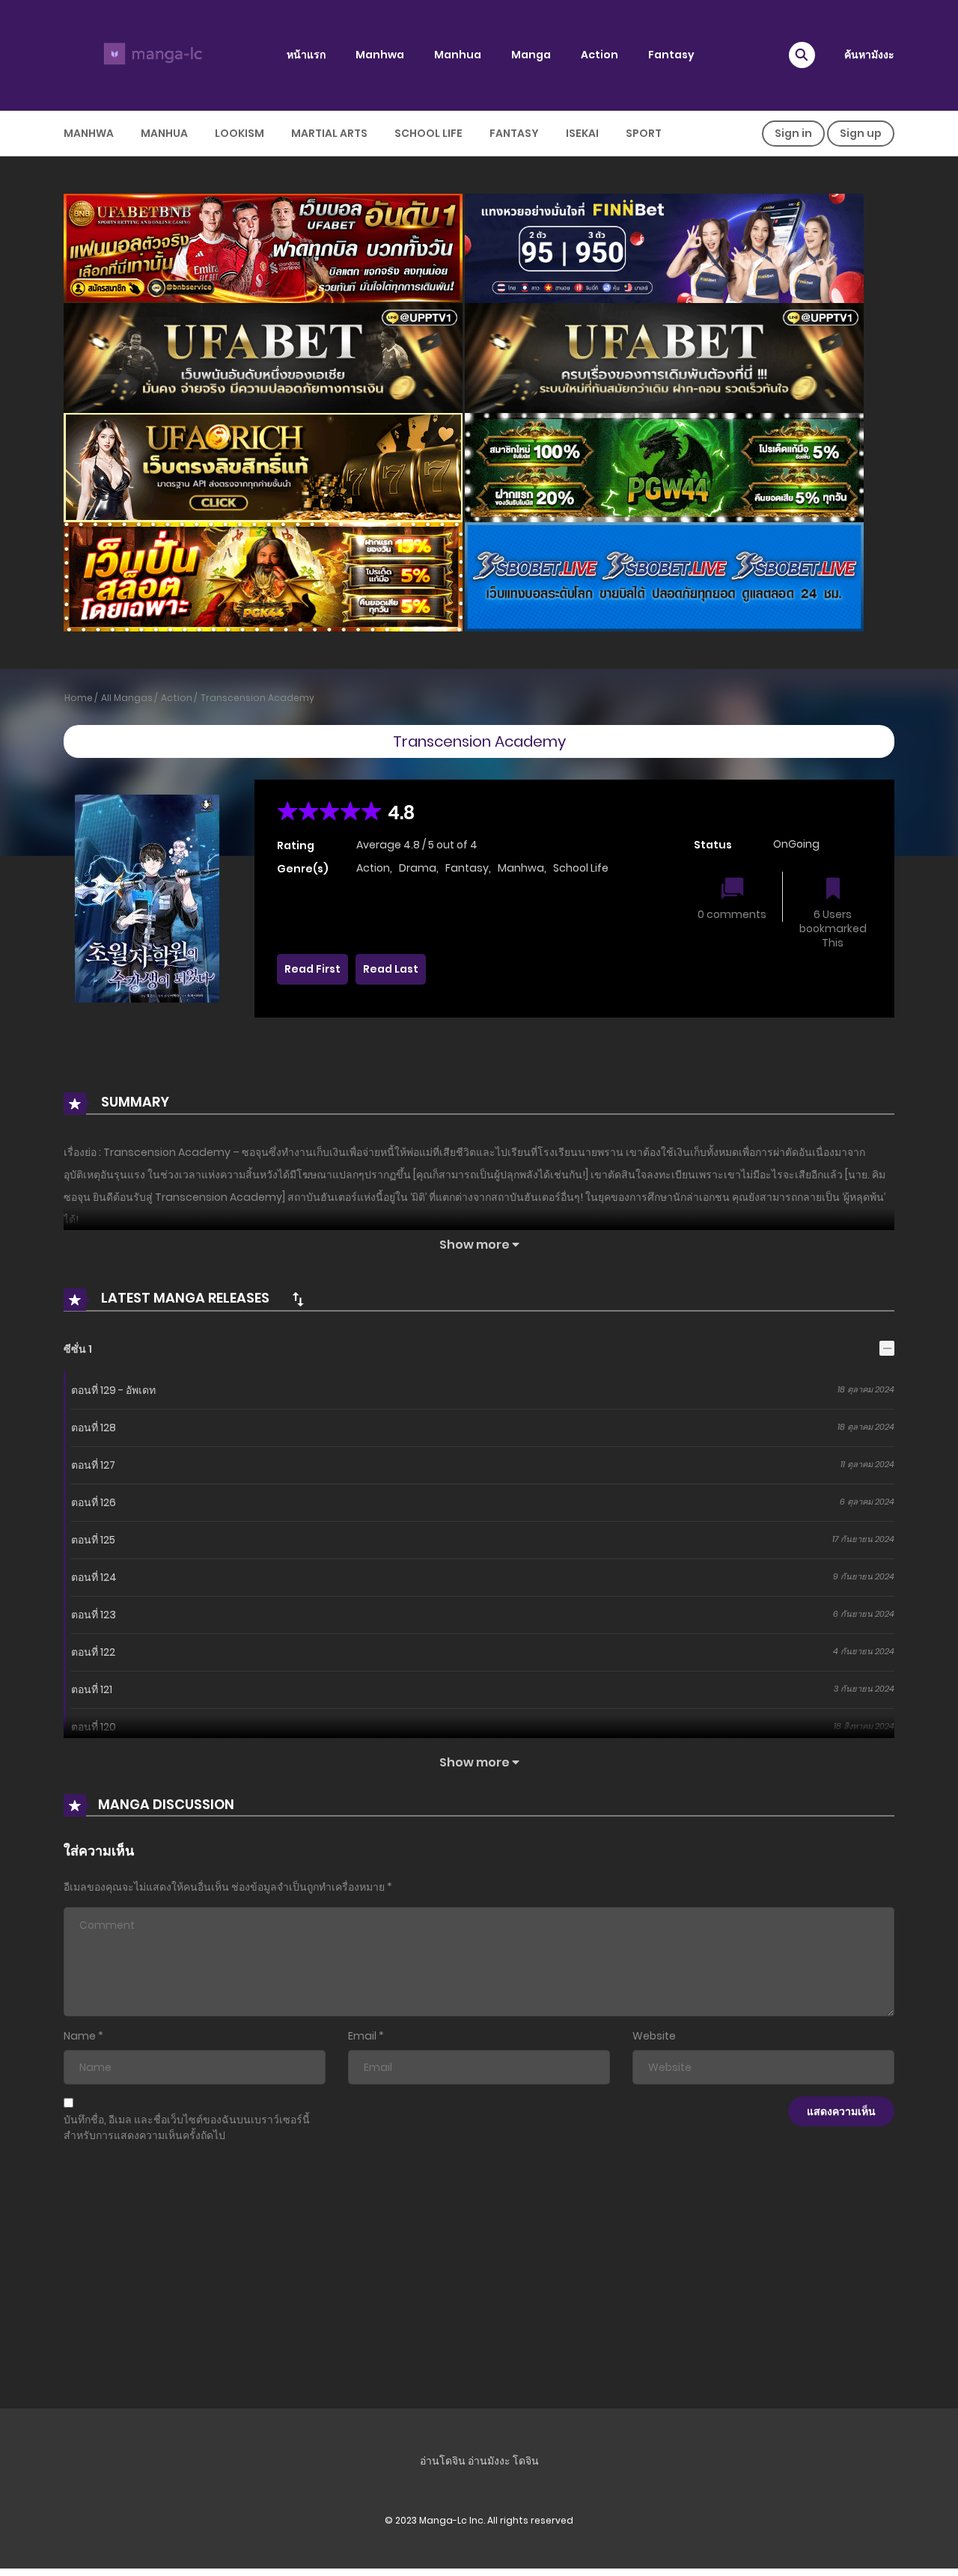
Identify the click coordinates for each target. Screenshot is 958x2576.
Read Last (391, 969)
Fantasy (671, 55)
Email (362, 2036)
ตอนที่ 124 (94, 1577)
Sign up (861, 133)
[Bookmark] (833, 890)
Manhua (458, 55)
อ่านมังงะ (489, 2461)
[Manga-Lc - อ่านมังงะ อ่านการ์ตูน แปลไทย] (150, 55)
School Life (428, 133)
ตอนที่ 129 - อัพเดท (113, 1390)
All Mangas (127, 698)
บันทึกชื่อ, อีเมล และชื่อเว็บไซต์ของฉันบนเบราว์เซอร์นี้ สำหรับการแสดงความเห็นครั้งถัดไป (187, 2127)
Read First (312, 969)
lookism (239, 133)
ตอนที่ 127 (93, 1465)
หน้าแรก (306, 55)
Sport (644, 133)
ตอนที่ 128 (94, 1428)
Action (599, 55)
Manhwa (380, 55)
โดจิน (526, 2461)
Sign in (793, 133)
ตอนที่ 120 (94, 1727)
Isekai (582, 133)
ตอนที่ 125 (93, 1540)
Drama (418, 868)
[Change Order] (298, 1299)
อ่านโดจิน (443, 2461)
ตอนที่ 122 (93, 1652)
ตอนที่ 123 (94, 1615)
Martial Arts (329, 133)
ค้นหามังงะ (869, 55)
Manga (531, 55)
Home (79, 698)
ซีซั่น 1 (78, 1349)
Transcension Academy (257, 698)
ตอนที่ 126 (94, 1502)
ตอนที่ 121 (92, 1689)
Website (654, 2036)
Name (80, 2036)
